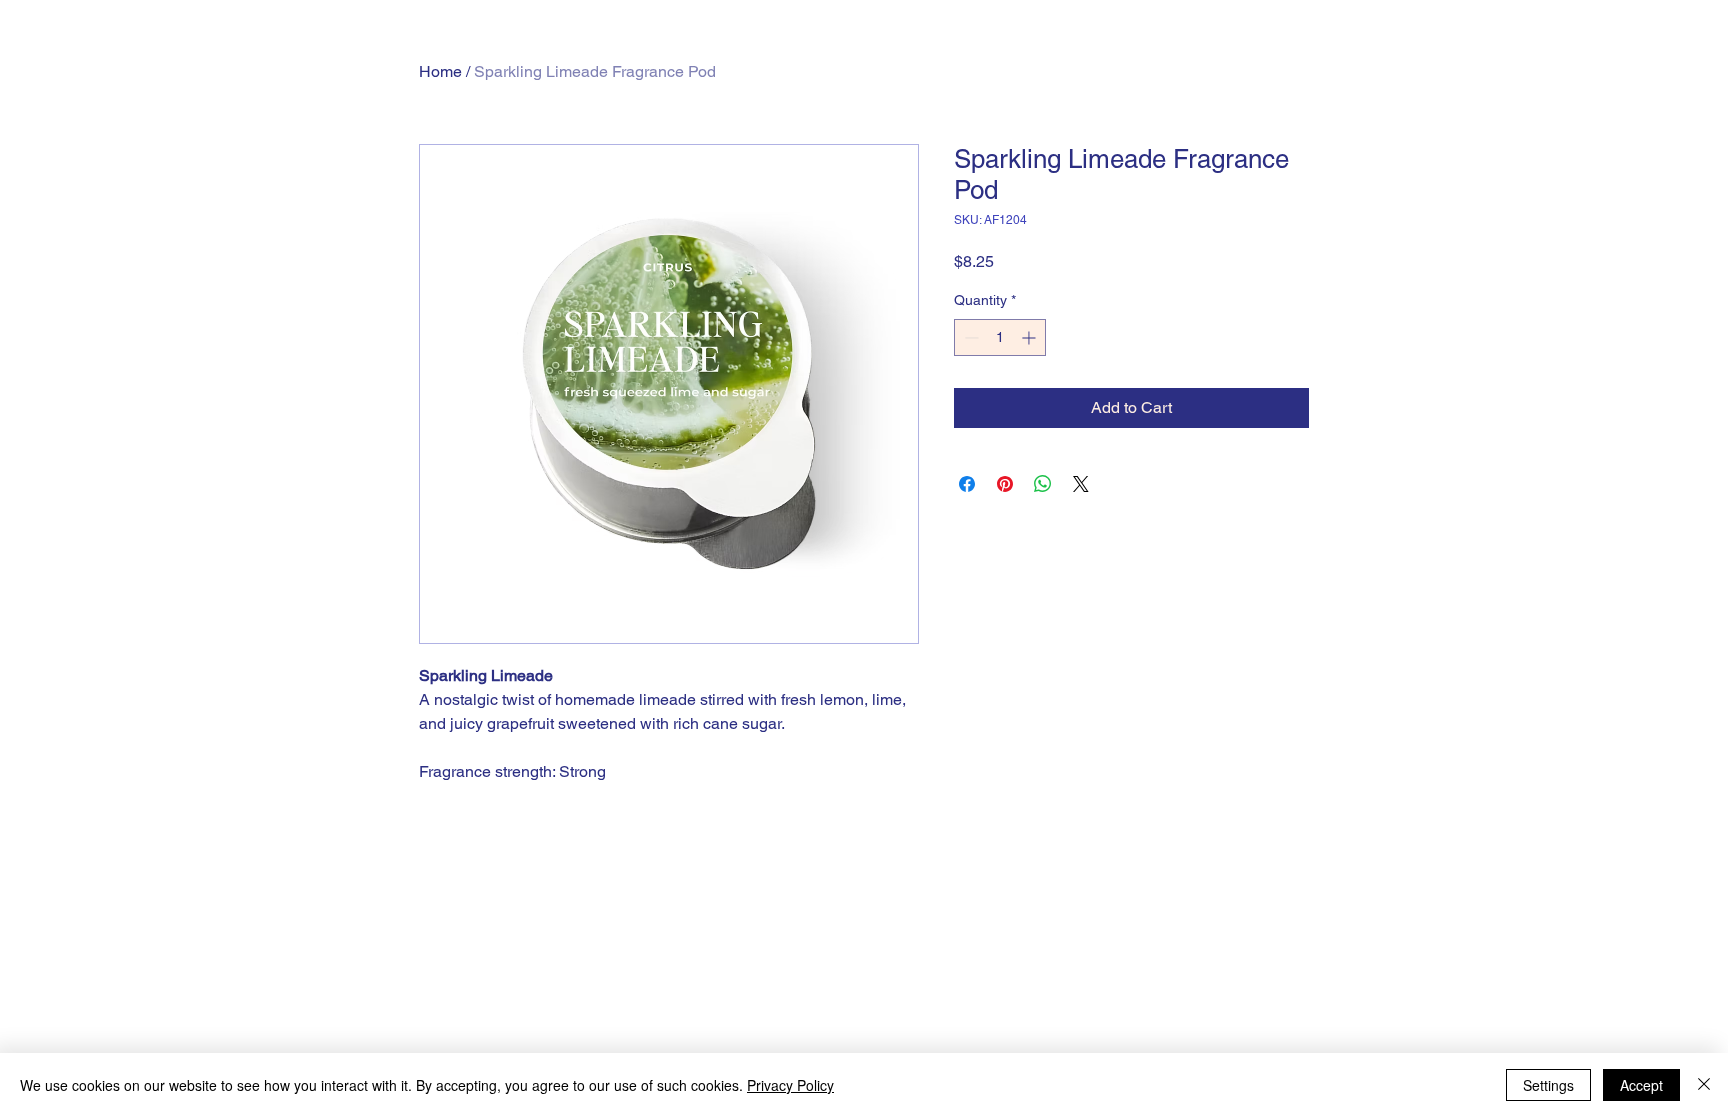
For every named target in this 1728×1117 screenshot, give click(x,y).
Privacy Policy (790, 1085)
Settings (1548, 1085)
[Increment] (1030, 337)
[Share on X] (1081, 484)
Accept (1641, 1085)
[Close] (1704, 1085)
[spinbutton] (1000, 337)
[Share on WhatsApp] (1043, 484)
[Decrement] (969, 337)
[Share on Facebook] (967, 484)
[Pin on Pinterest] (1005, 484)
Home (440, 71)
